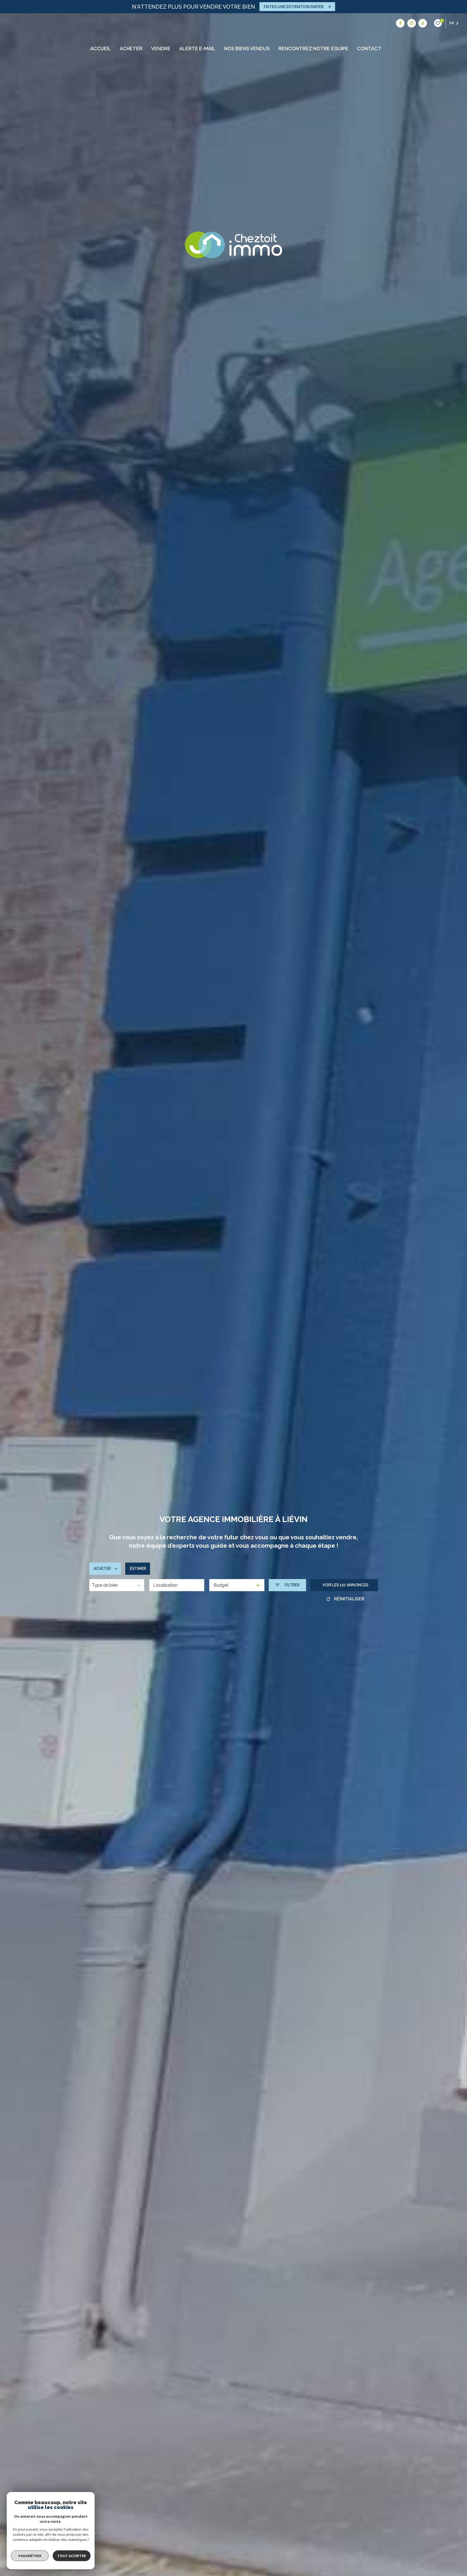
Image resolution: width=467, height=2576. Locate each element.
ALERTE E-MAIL (197, 49)
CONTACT (369, 49)
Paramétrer (30, 2556)
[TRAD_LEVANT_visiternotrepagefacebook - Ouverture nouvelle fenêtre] (400, 23)
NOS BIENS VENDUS (247, 49)
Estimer (138, 1569)
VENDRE (161, 49)
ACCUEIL (101, 49)
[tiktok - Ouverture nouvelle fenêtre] (423, 23)
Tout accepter (72, 2556)
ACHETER (131, 49)
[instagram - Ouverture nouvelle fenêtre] (412, 23)
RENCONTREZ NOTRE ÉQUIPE (313, 49)
